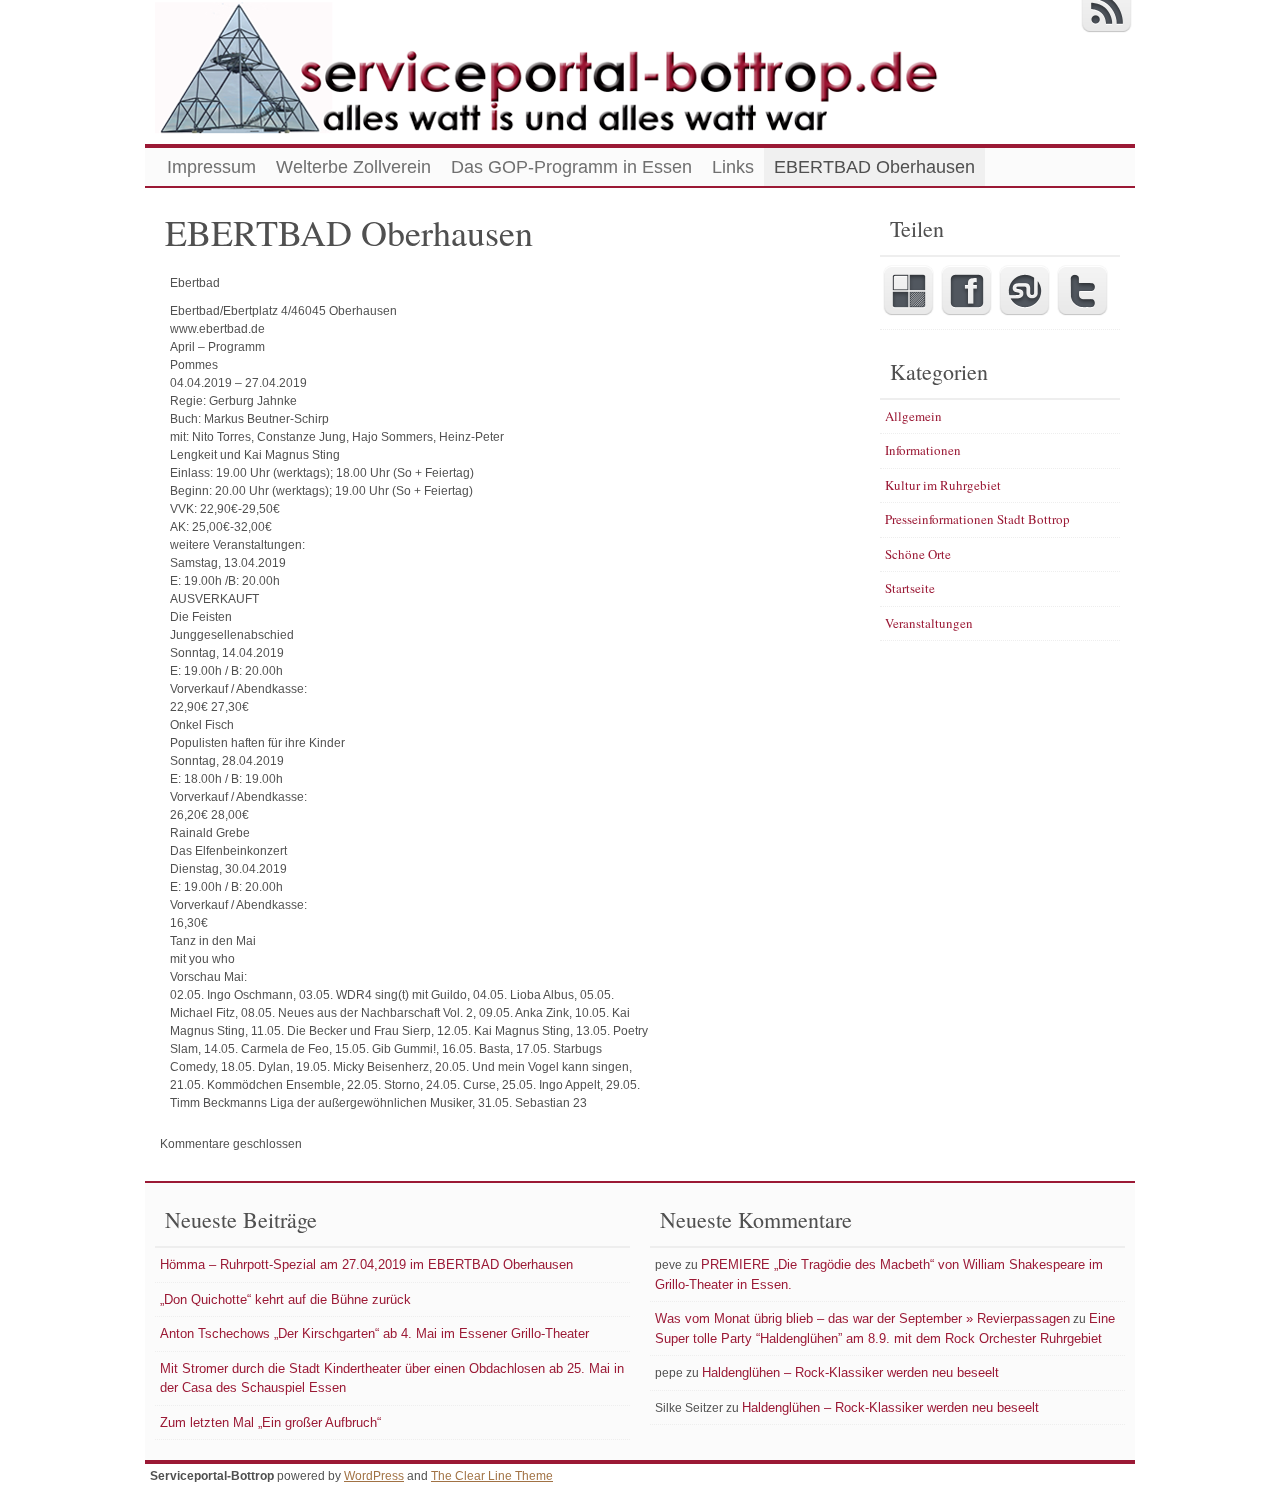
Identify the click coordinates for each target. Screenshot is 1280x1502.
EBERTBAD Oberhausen (874, 167)
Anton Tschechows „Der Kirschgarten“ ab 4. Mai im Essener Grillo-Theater (374, 1333)
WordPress (374, 1476)
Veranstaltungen (929, 623)
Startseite (910, 588)
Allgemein (913, 416)
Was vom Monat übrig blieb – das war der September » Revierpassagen (862, 1318)
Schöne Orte (918, 554)
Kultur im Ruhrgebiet (943, 485)
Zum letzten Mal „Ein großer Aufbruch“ (270, 1422)
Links (733, 167)
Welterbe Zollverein (353, 167)
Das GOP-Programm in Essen (571, 167)
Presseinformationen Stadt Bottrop (977, 519)
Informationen (923, 450)
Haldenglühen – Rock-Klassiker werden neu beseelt (850, 1372)
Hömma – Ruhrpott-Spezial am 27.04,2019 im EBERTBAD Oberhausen (366, 1264)
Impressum (211, 167)
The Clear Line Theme (492, 1476)
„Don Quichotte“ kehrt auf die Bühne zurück (285, 1299)
